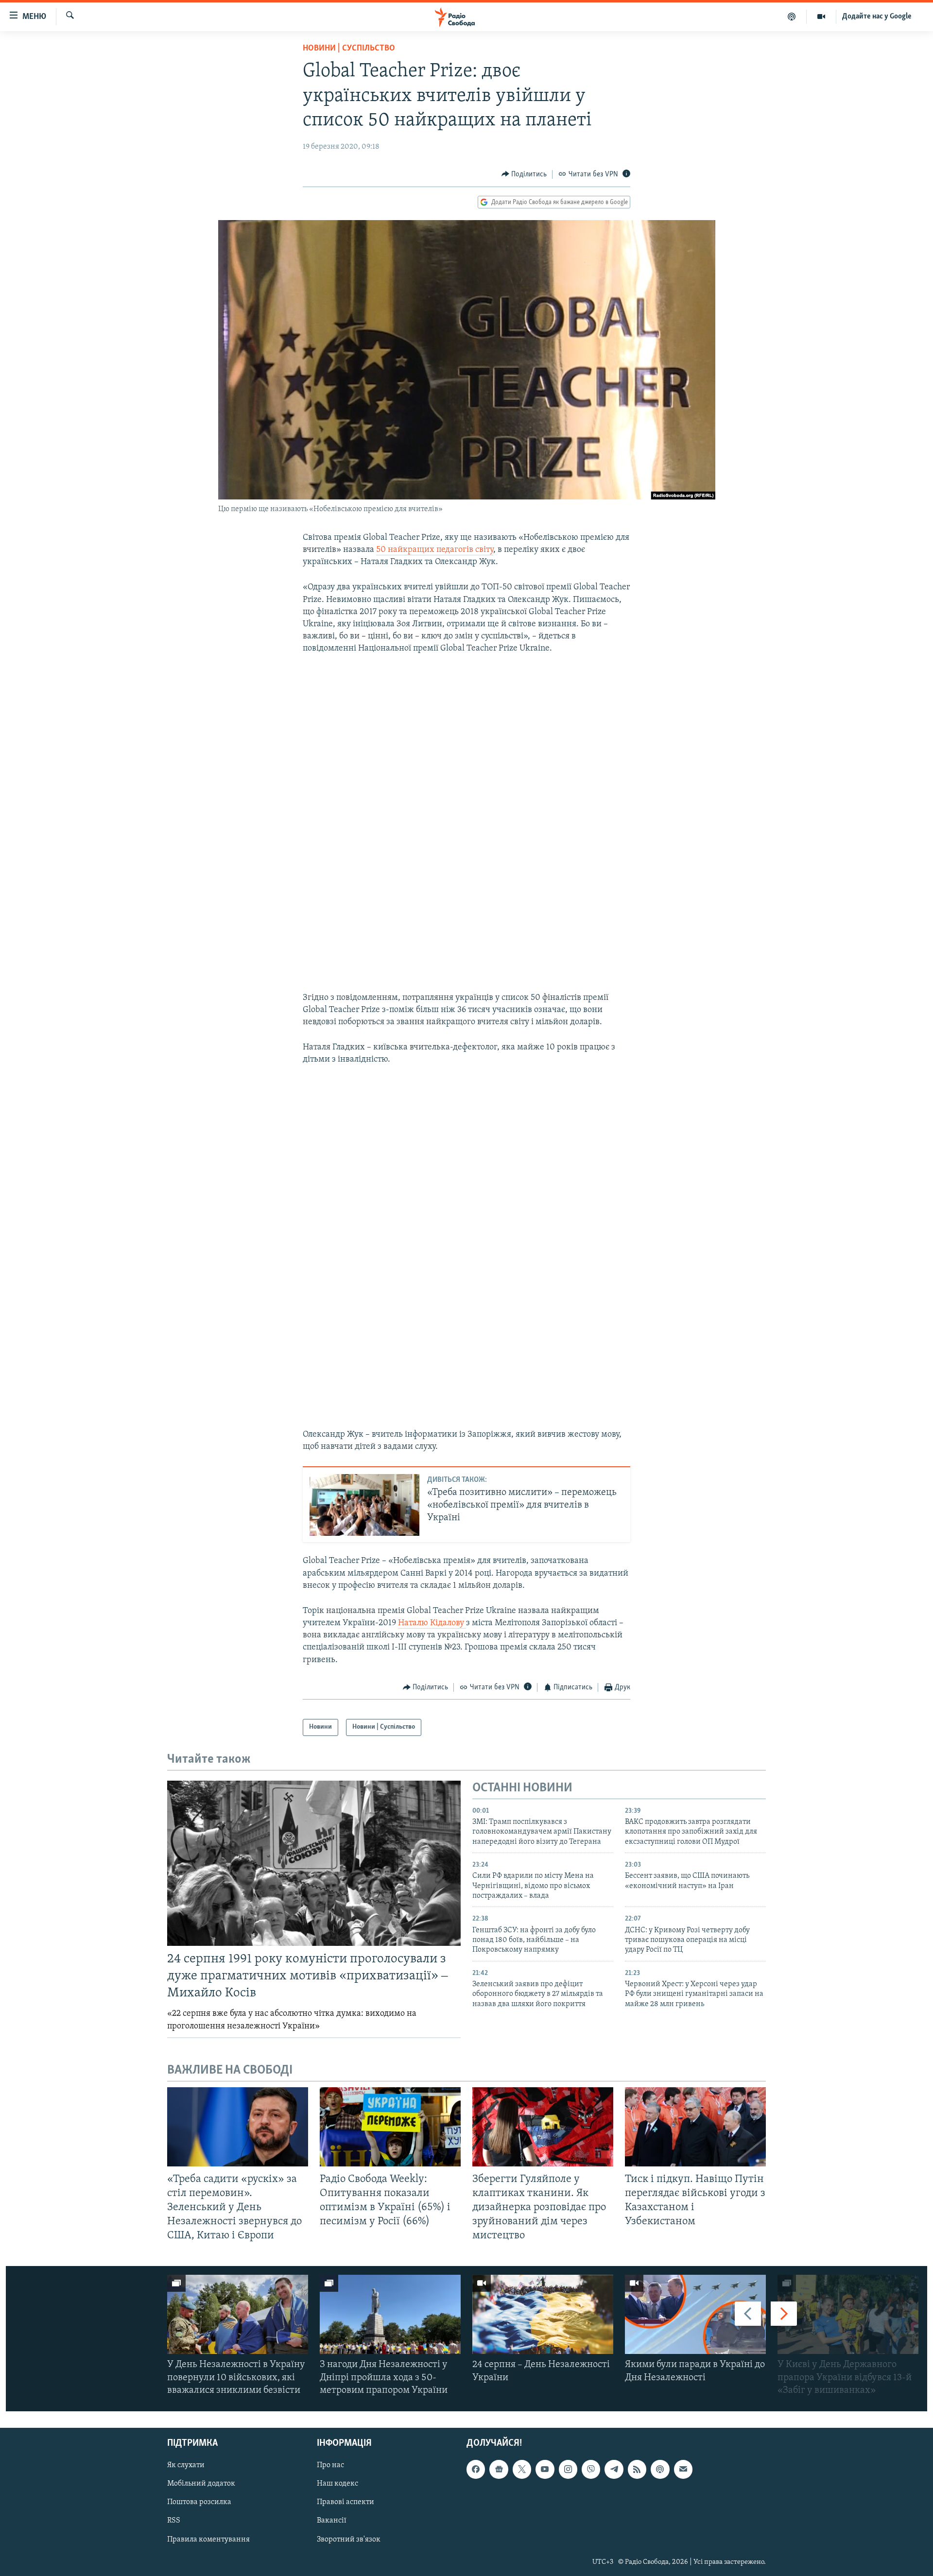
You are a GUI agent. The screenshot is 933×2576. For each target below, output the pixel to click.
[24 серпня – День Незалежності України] (543, 2314)
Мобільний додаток (201, 2484)
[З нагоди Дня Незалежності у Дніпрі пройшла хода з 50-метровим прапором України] (390, 2314)
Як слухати (186, 2465)
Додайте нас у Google (877, 17)
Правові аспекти (346, 2503)
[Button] (524, 174)
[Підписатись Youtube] (545, 2469)
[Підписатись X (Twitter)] (522, 2469)
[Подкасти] (792, 17)
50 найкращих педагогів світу (435, 550)
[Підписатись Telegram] (614, 2469)
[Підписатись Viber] (591, 2469)
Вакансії (332, 2521)
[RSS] (637, 2469)
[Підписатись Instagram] (568, 2469)
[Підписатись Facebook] (476, 2469)
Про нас (330, 2465)
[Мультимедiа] (821, 17)
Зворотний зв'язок (349, 2540)
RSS (174, 2521)
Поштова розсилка (199, 2503)
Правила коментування (208, 2540)
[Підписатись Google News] (499, 2469)
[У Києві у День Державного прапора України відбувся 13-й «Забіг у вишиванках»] (848, 2314)
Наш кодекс (337, 2484)
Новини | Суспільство (349, 49)
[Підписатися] (683, 2469)
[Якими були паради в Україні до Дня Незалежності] (695, 2314)
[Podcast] (660, 2469)
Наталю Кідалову (432, 1623)
